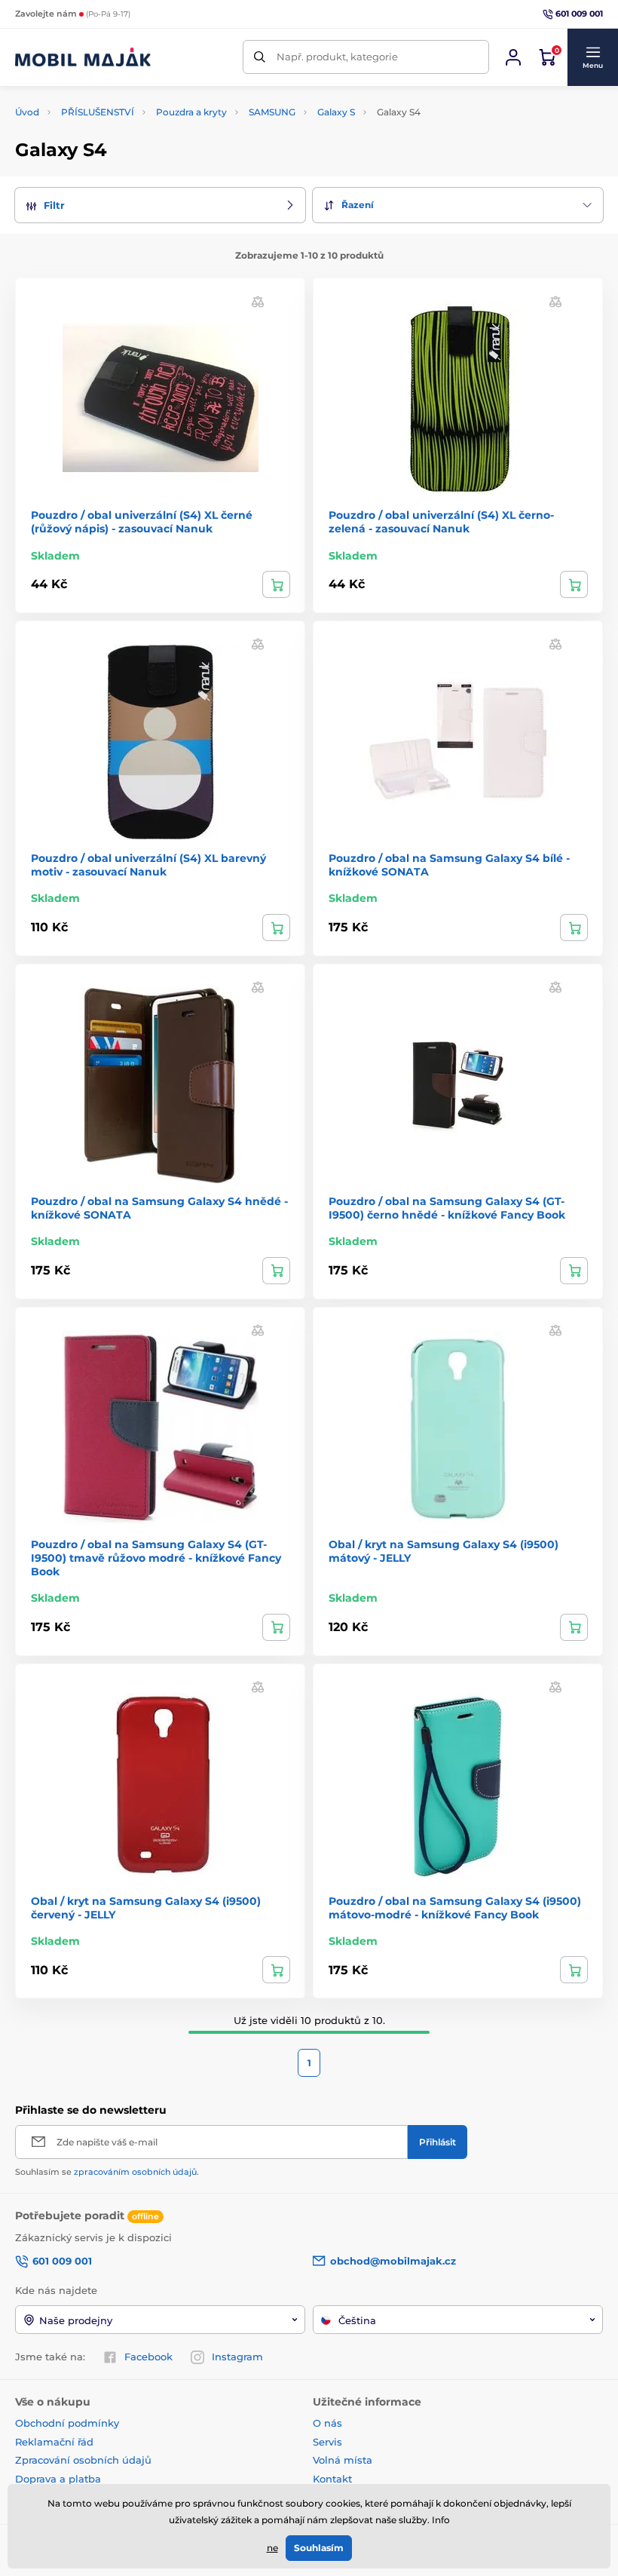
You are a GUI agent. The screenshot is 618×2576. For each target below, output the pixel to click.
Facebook (148, 2357)
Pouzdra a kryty (191, 112)
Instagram (237, 2357)
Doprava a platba (58, 2479)
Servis (327, 2442)
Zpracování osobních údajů (83, 2460)
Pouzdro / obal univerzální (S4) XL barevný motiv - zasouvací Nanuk (148, 865)
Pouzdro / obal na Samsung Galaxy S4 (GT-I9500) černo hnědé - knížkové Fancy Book (447, 1208)
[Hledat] (260, 57)
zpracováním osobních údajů (135, 2172)
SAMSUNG (272, 112)
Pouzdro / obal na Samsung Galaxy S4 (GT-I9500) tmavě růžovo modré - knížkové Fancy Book (156, 1558)
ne (272, 2548)
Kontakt (332, 2479)
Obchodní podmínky (67, 2423)
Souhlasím (319, 2548)
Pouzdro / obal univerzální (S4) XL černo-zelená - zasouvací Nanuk (441, 522)
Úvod (27, 112)
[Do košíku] (276, 584)
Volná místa (343, 2460)
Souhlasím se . (107, 2172)
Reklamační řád (54, 2442)
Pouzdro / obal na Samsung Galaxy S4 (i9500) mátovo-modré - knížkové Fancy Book (455, 1908)
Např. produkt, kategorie (337, 57)
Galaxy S (336, 112)
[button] (592, 57)
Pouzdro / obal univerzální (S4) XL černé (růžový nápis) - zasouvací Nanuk (142, 522)
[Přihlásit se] (513, 57)
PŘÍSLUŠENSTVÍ (98, 112)
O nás (327, 2423)
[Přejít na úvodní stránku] (83, 57)
